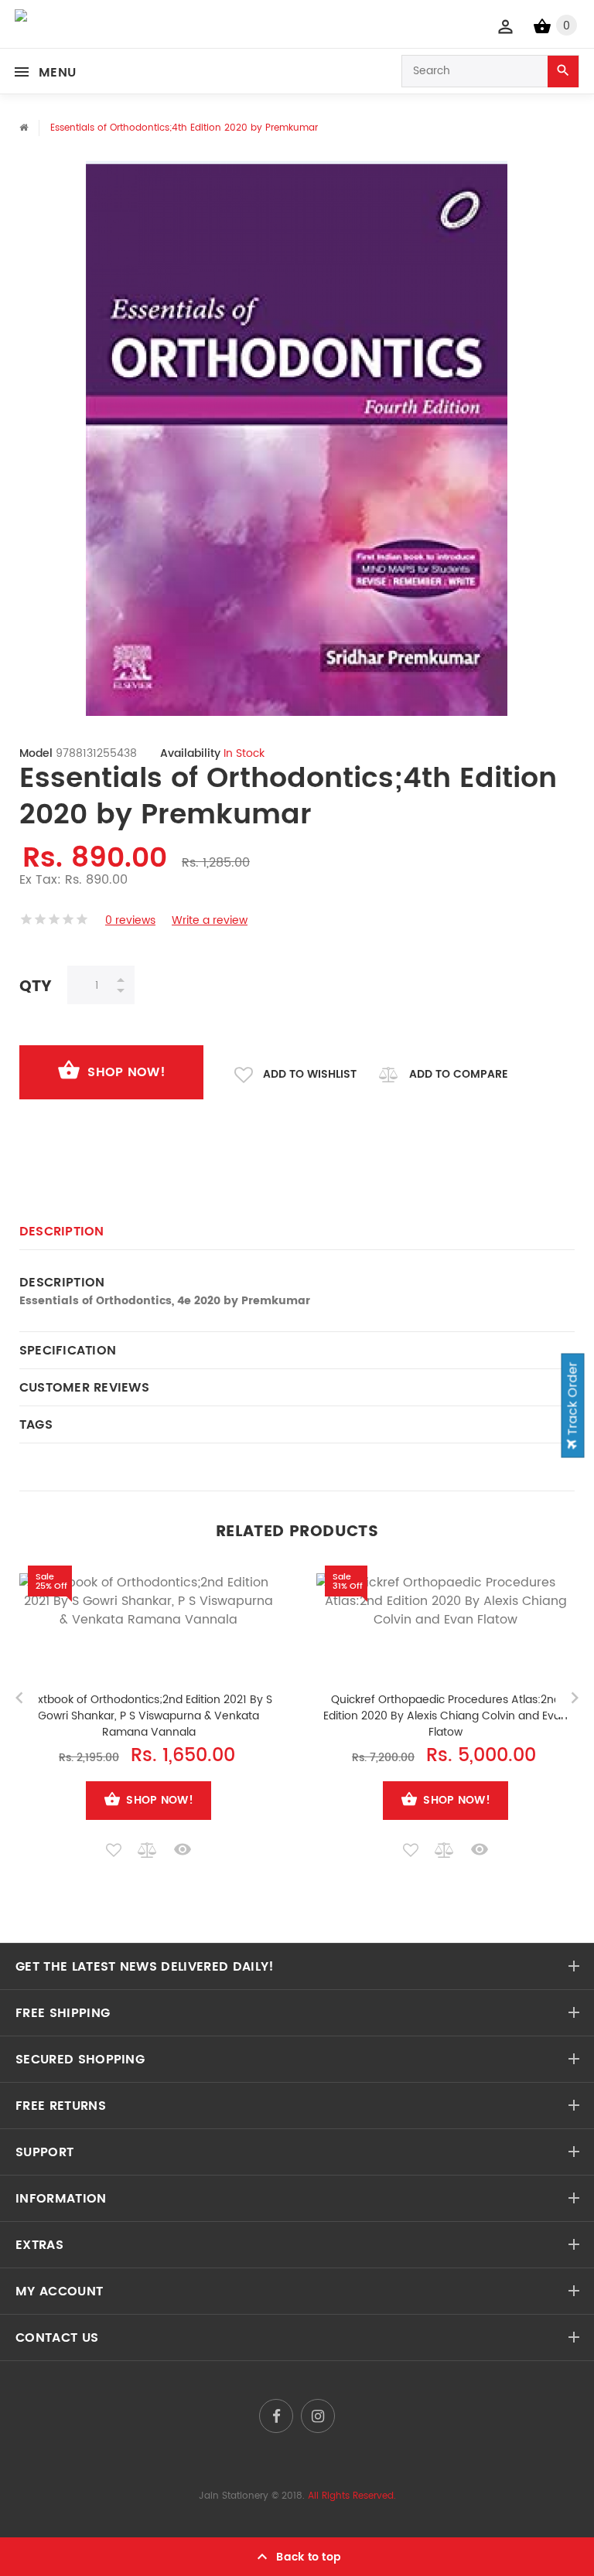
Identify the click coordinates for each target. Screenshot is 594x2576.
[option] (297, 438)
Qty (36, 986)
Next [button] (575, 1698)
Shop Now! (126, 1072)
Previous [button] (19, 1698)
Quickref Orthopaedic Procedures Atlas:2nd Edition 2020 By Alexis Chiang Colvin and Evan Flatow (445, 1716)
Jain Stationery (234, 2496)
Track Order (573, 1400)
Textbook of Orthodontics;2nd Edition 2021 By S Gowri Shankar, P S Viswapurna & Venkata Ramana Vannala (148, 1716)
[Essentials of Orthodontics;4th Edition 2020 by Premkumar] (297, 438)
